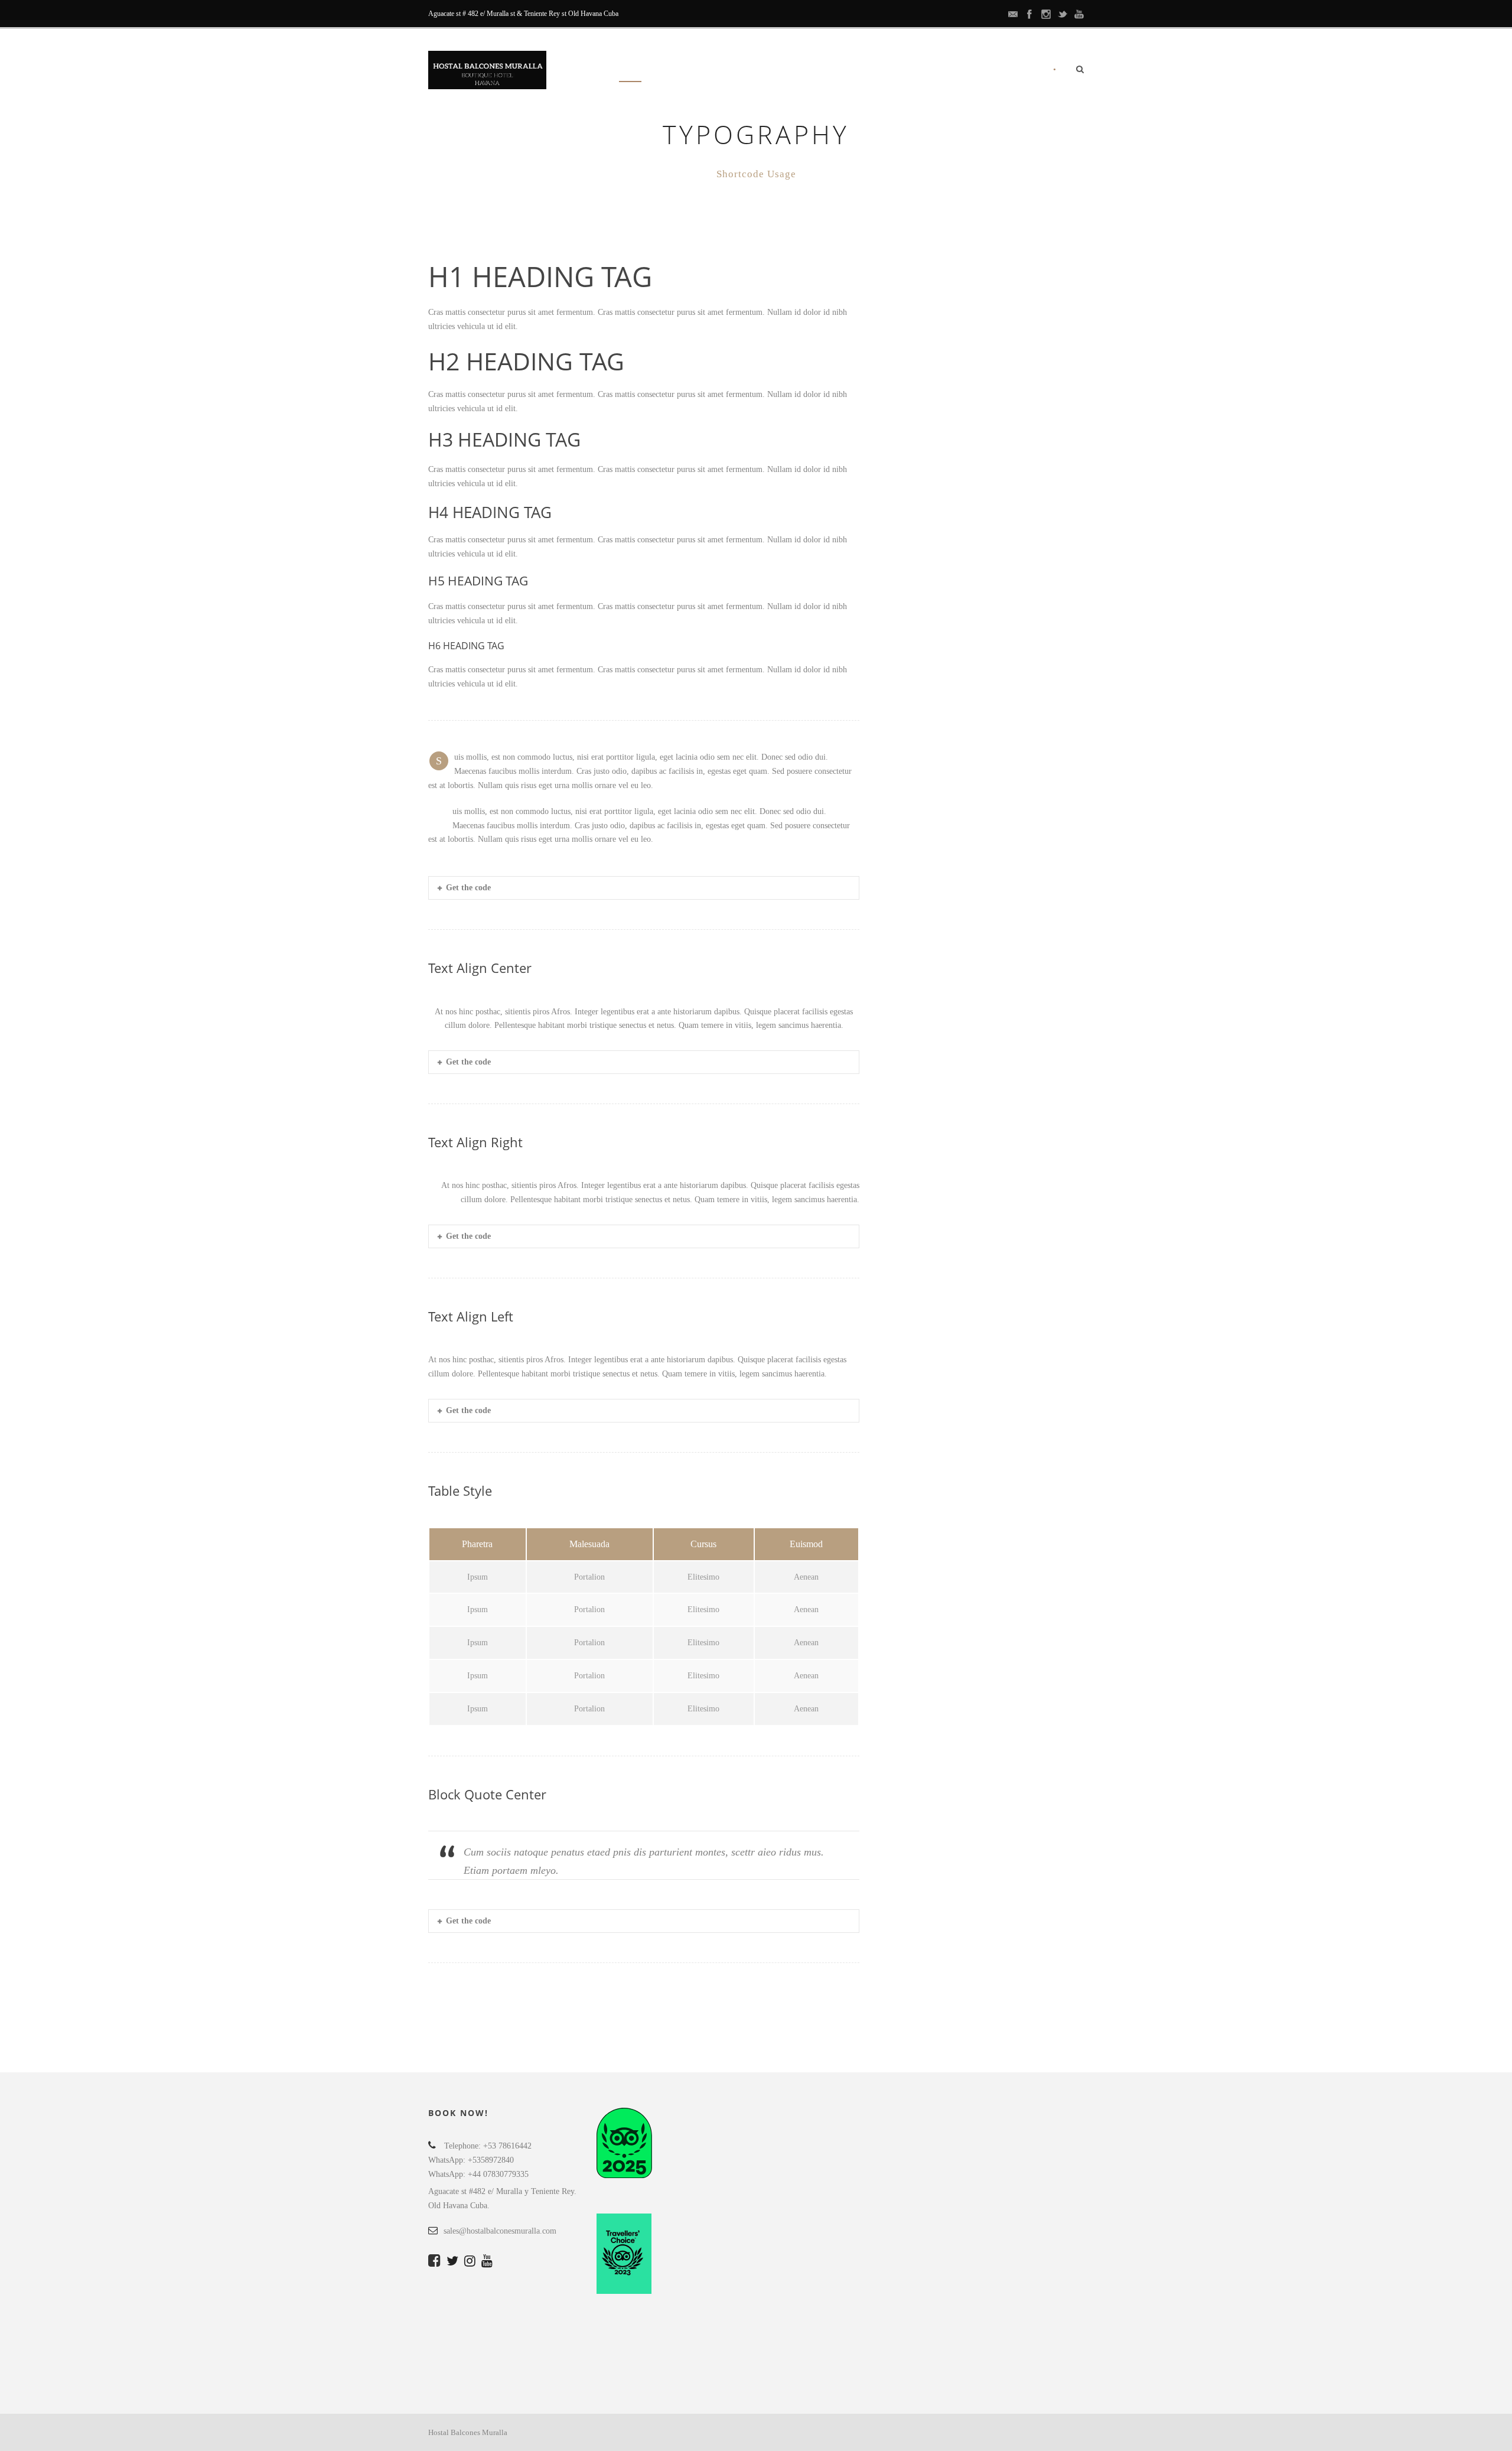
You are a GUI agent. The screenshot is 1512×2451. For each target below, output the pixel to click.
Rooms (680, 71)
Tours (805, 71)
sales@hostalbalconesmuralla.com (500, 2231)
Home (630, 71)
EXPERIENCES (744, 71)
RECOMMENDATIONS (923, 71)
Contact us (1008, 71)
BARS (851, 71)
